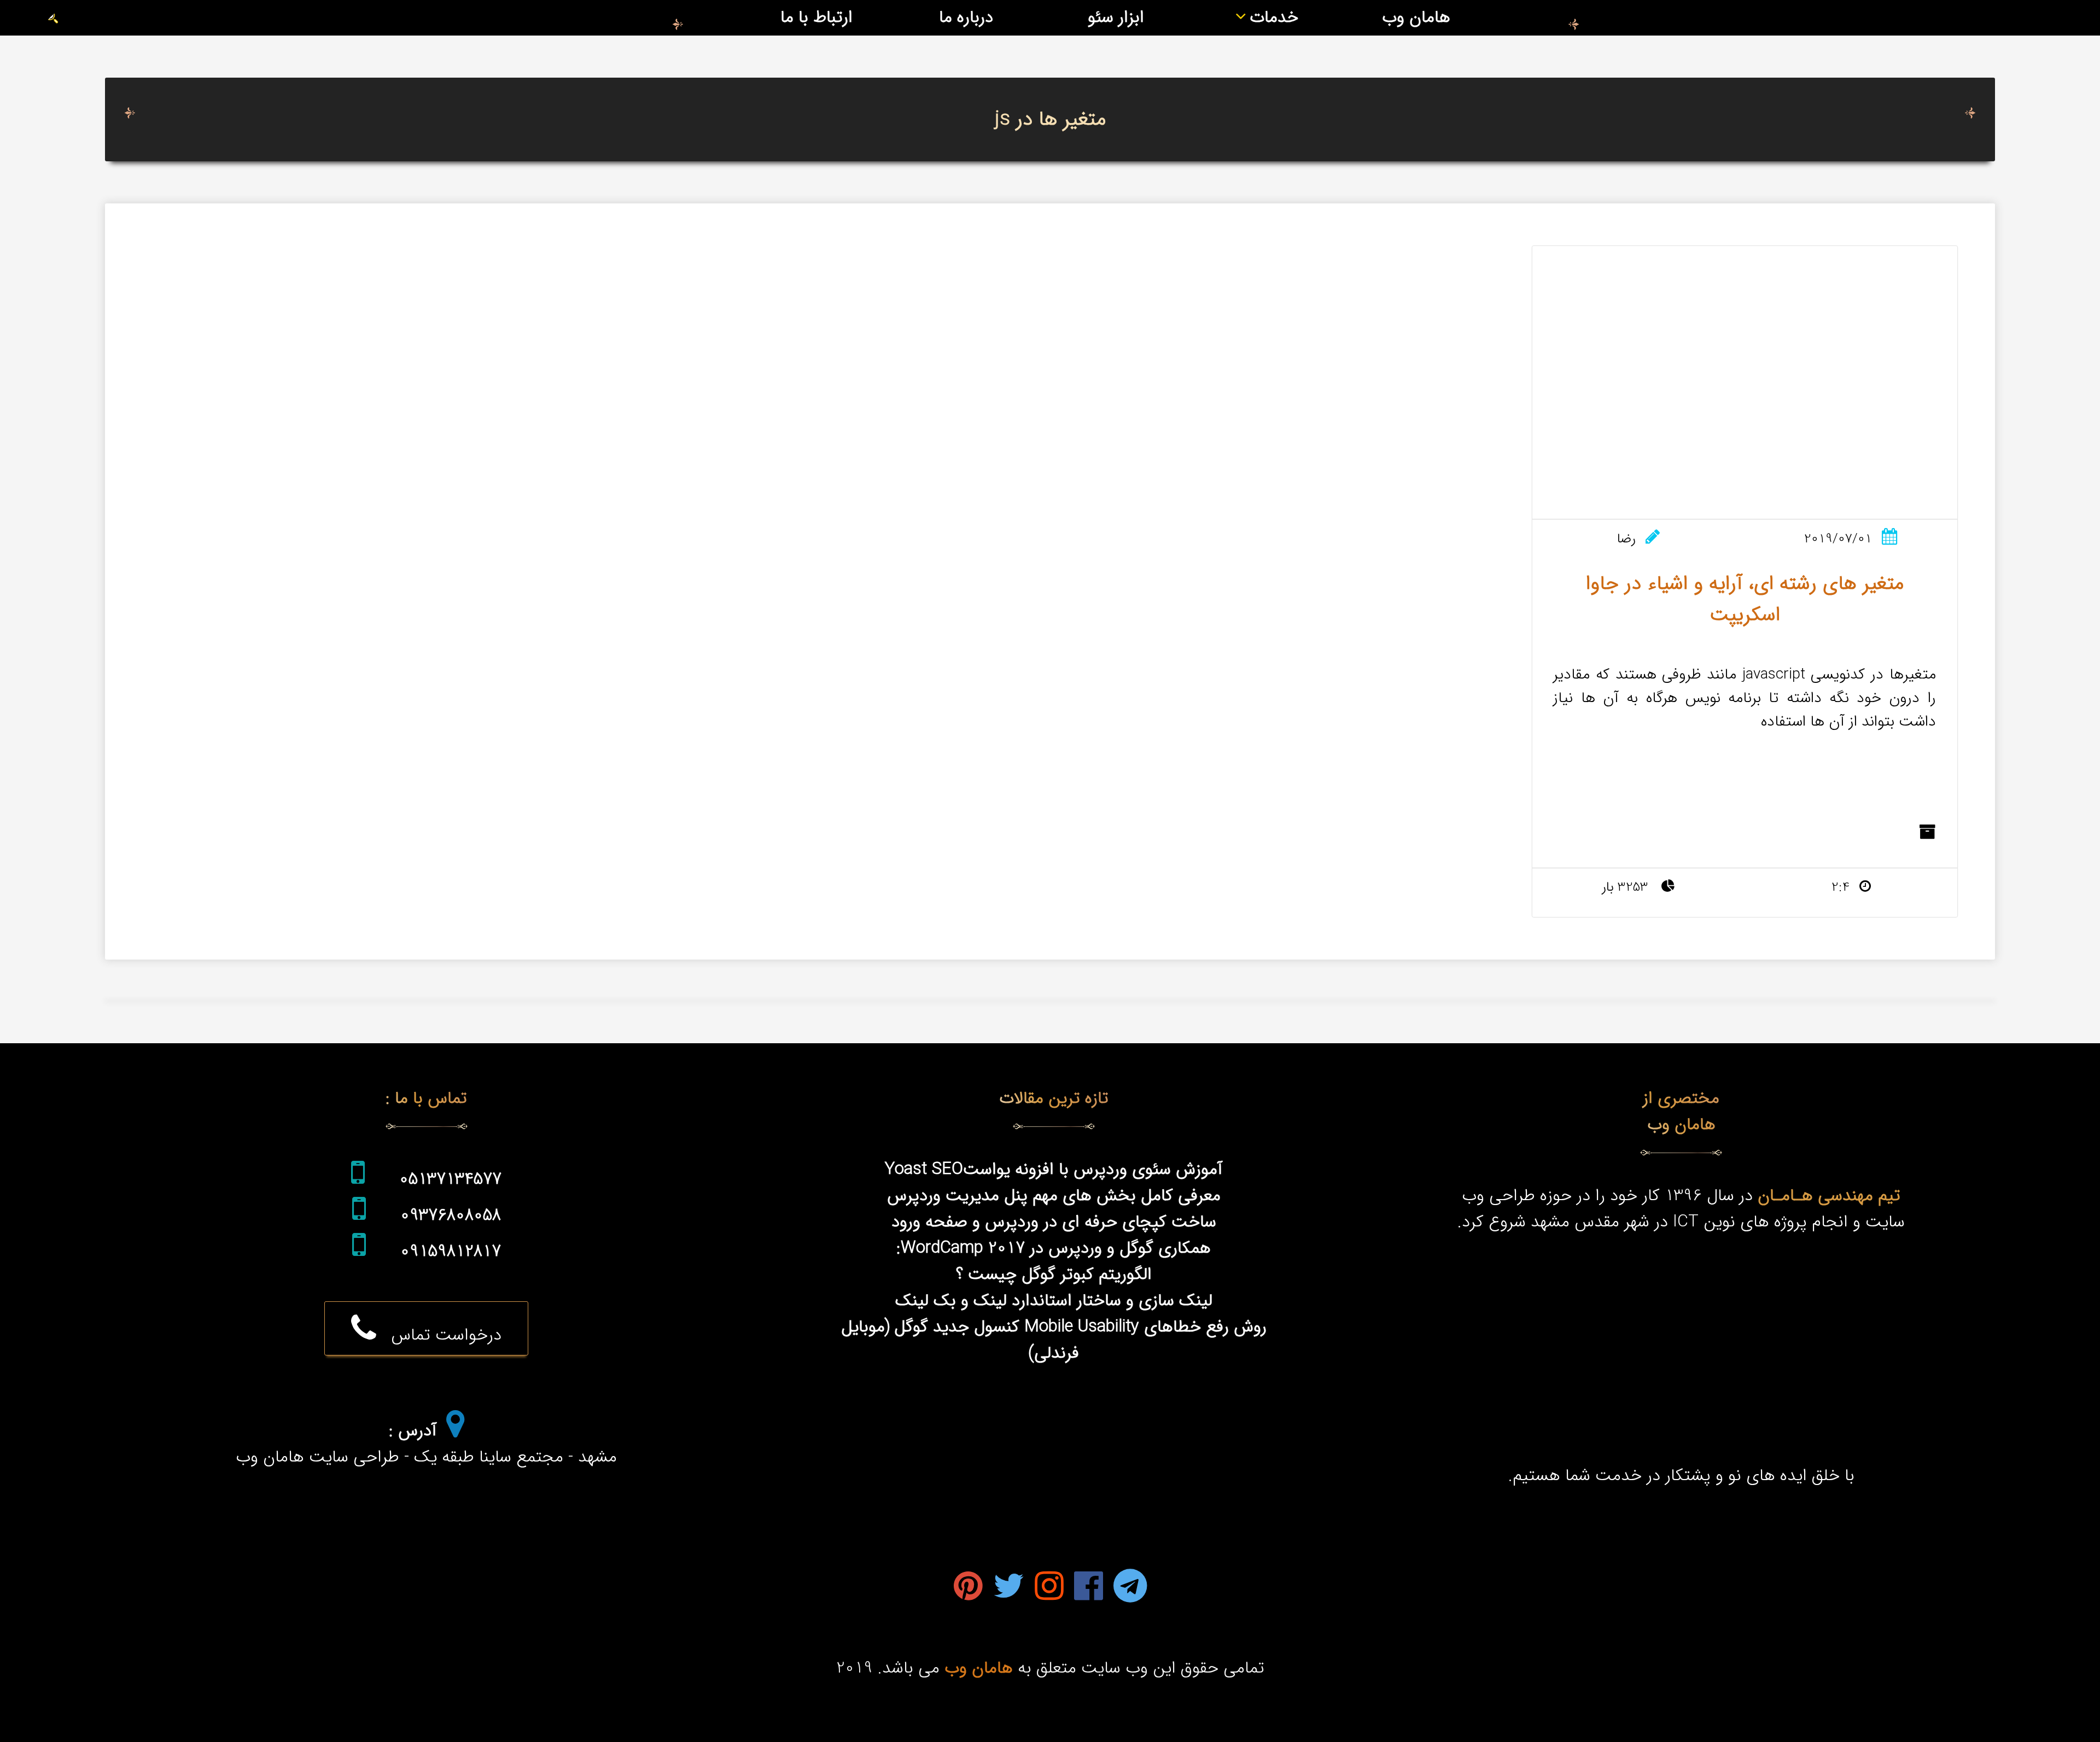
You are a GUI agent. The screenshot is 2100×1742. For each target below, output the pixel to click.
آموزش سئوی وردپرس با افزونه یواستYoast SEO (1054, 1170)
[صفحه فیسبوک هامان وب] (1089, 1589)
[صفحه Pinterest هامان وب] (968, 1589)
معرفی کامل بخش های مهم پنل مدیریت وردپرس (1054, 1196)
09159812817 (451, 1252)
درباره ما (966, 17)
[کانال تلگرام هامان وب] (1130, 1589)
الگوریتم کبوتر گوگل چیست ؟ (1054, 1275)
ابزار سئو (1116, 17)
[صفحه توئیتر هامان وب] (1009, 1589)
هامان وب (1416, 17)
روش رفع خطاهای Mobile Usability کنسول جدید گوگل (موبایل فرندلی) (1054, 1340)
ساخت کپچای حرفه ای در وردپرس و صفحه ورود (1054, 1222)
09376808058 (451, 1215)
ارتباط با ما (816, 17)
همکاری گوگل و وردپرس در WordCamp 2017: (1054, 1248)
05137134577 (450, 1179)
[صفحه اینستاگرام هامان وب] (1049, 1589)
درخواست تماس (439, 1335)
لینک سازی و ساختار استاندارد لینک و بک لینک (1054, 1301)
